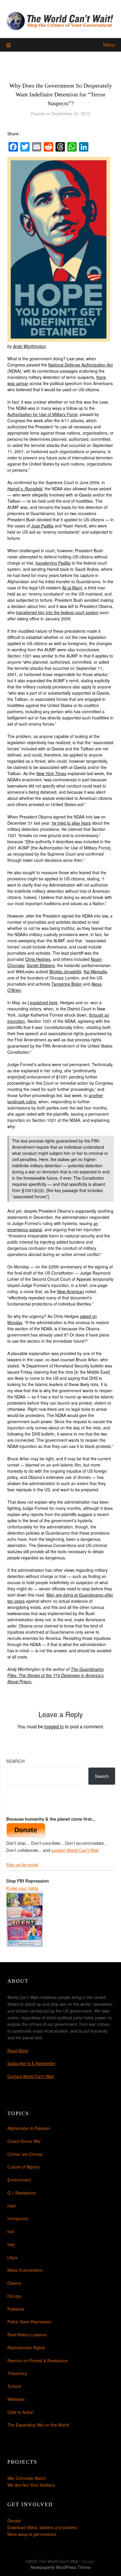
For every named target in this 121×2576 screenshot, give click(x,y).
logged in (54, 1726)
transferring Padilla (53, 563)
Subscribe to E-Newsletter (31, 2063)
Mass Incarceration (25, 2270)
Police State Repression (30, 2322)
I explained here (43, 1002)
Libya (12, 2257)
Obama (14, 2283)
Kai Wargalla (95, 971)
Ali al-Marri (72, 588)
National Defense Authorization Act (80, 365)
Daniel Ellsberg (41, 965)
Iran (11, 2231)
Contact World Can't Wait (31, 2076)
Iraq (11, 2244)
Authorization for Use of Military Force (42, 414)
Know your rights (22, 1888)
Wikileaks (16, 2399)
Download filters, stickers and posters (42, 2527)
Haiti (11, 2206)
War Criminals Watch (27, 2478)
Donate (14, 2521)
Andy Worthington (29, 346)
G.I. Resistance (22, 2193)
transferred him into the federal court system (57, 612)
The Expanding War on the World (38, 2425)
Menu (109, 45)
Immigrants (18, 2218)
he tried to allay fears (71, 823)
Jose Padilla (42, 526)
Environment (19, 2180)
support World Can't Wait (75, 1850)
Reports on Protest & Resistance (38, 2360)
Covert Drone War (24, 2141)
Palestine (16, 2309)
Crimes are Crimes (25, 2154)
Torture (14, 2386)
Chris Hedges (38, 959)
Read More (18, 2051)
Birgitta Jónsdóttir (65, 971)
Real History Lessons (27, 2335)
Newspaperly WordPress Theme (61, 2567)
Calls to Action (21, 2412)
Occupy (14, 2296)
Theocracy (17, 2373)
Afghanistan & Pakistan (29, 2128)
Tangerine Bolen (67, 984)
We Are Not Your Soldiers (31, 2485)
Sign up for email (22, 1864)
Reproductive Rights (26, 2348)
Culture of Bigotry (23, 2167)
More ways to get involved (32, 2534)
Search (15, 1761)
